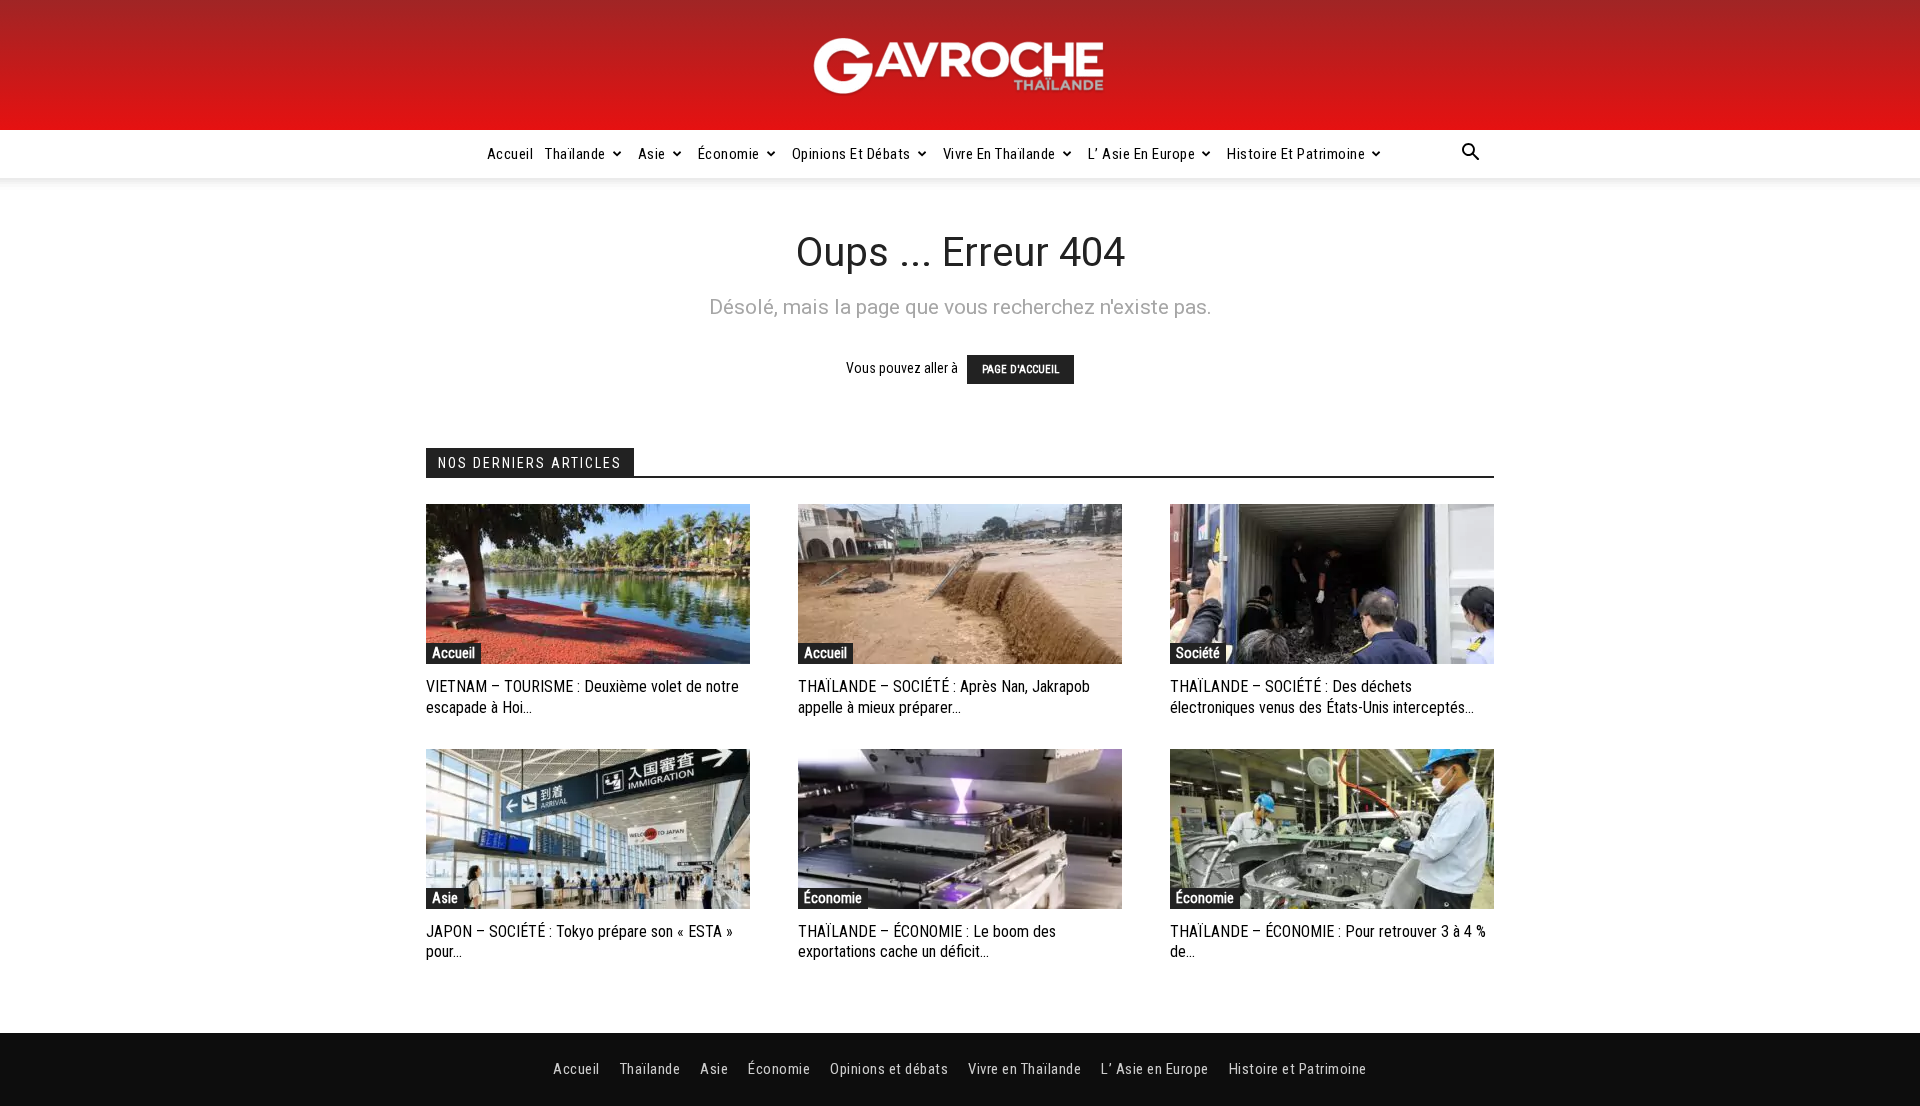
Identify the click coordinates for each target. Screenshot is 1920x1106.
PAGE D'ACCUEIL (1020, 369)
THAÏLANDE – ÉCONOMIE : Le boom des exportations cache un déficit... (927, 942)
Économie (729, 154)
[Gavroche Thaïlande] (960, 66)
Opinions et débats (851, 154)
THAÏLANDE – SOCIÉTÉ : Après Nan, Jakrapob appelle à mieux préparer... (944, 697)
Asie (652, 154)
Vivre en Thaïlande (999, 154)
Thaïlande (575, 154)
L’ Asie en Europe (1142, 154)
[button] (1470, 155)
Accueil (510, 154)
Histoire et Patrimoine (1296, 154)
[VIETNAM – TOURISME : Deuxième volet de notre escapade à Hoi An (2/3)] (588, 584)
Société (1198, 653)
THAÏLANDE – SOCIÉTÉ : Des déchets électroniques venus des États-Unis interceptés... (1322, 697)
